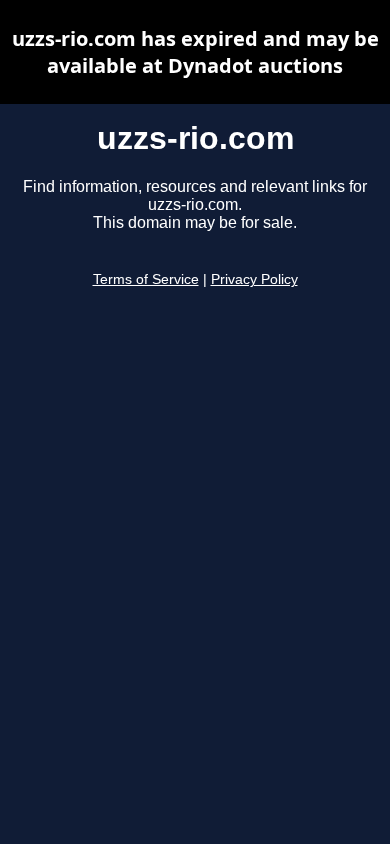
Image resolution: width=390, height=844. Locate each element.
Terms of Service (146, 279)
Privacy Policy (254, 279)
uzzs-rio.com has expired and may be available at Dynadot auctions (195, 52)
